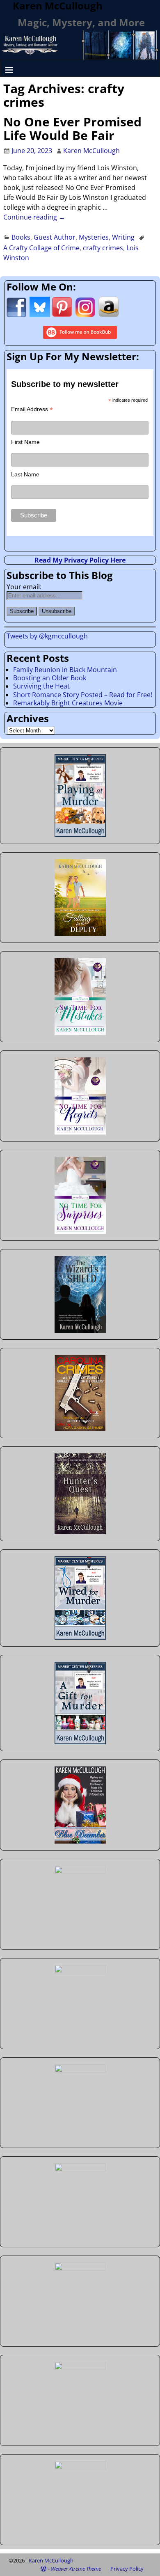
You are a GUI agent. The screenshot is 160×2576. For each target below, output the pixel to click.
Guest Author (55, 237)
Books (21, 237)
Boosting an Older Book (50, 678)
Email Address (32, 409)
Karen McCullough (51, 2560)
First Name (25, 442)
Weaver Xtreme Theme (76, 2569)
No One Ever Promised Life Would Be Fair (72, 128)
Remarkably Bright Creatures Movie (68, 703)
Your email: (24, 587)
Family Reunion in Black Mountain (65, 670)
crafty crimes (103, 248)
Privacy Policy (127, 2569)
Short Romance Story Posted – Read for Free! (83, 695)
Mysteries (94, 237)
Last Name (25, 474)
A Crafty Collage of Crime (41, 248)
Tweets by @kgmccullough (47, 636)
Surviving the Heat (41, 686)
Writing (123, 237)
